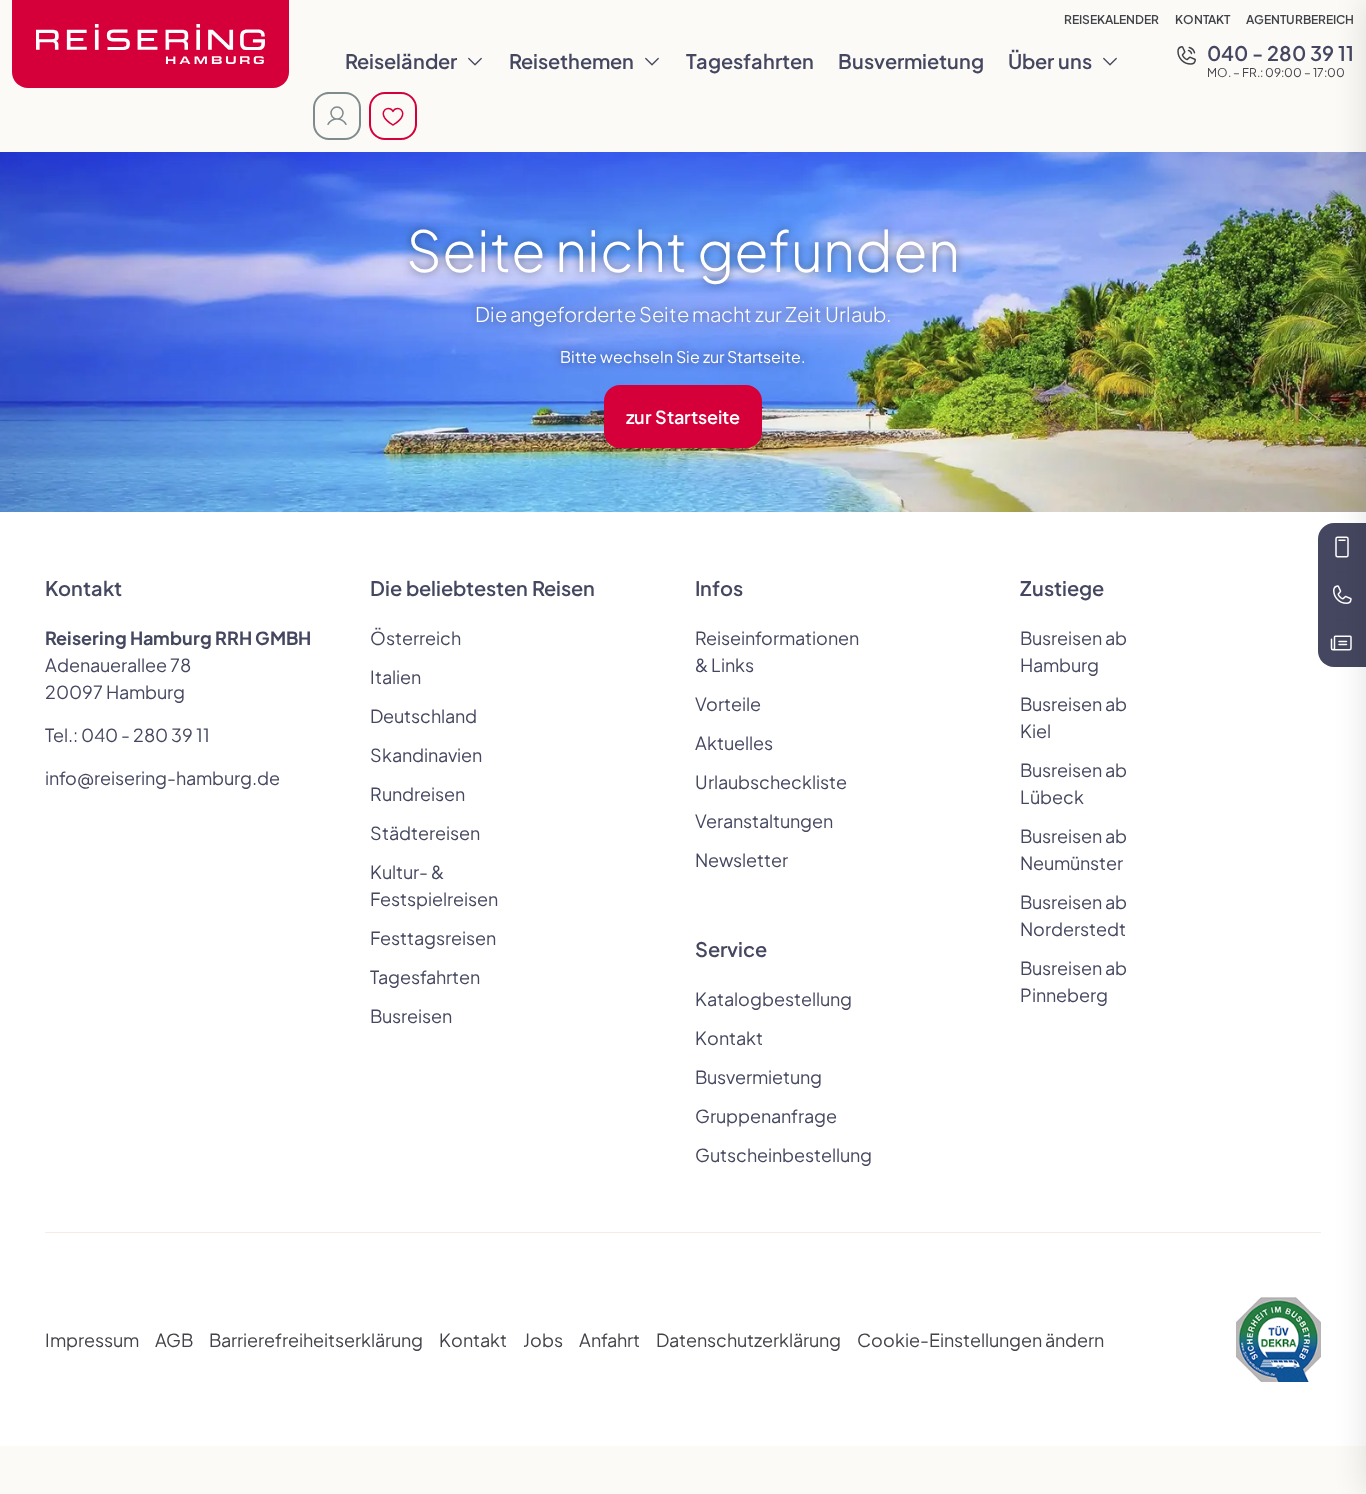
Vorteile (728, 703)
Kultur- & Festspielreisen (434, 885)
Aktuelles (734, 742)
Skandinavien (426, 754)
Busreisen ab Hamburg (1073, 651)
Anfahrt (609, 1339)
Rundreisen (417, 793)
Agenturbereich (1300, 19)
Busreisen (411, 1015)
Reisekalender (1111, 19)
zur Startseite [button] (683, 416)
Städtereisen (425, 832)
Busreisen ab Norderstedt (1073, 915)
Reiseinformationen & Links (764, 651)
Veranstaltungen (764, 820)
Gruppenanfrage (764, 1115)
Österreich (415, 637)
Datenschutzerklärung (748, 1339)
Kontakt (1202, 19)
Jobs (543, 1339)
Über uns (1050, 60)
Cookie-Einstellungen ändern (980, 1339)
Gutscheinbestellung (764, 1154)
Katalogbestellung (764, 998)
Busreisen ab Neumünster (1073, 849)
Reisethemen (571, 60)
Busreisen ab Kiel (1073, 717)
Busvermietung (911, 60)
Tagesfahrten (750, 60)
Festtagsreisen (433, 937)
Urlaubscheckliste (764, 781)
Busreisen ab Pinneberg (1073, 981)
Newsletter (741, 859)
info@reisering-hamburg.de (162, 777)
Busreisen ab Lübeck (1073, 783)
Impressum (92, 1339)
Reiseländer (401, 60)
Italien (395, 676)
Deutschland (423, 715)
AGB (174, 1339)
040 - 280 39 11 (145, 734)
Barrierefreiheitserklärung (316, 1339)
